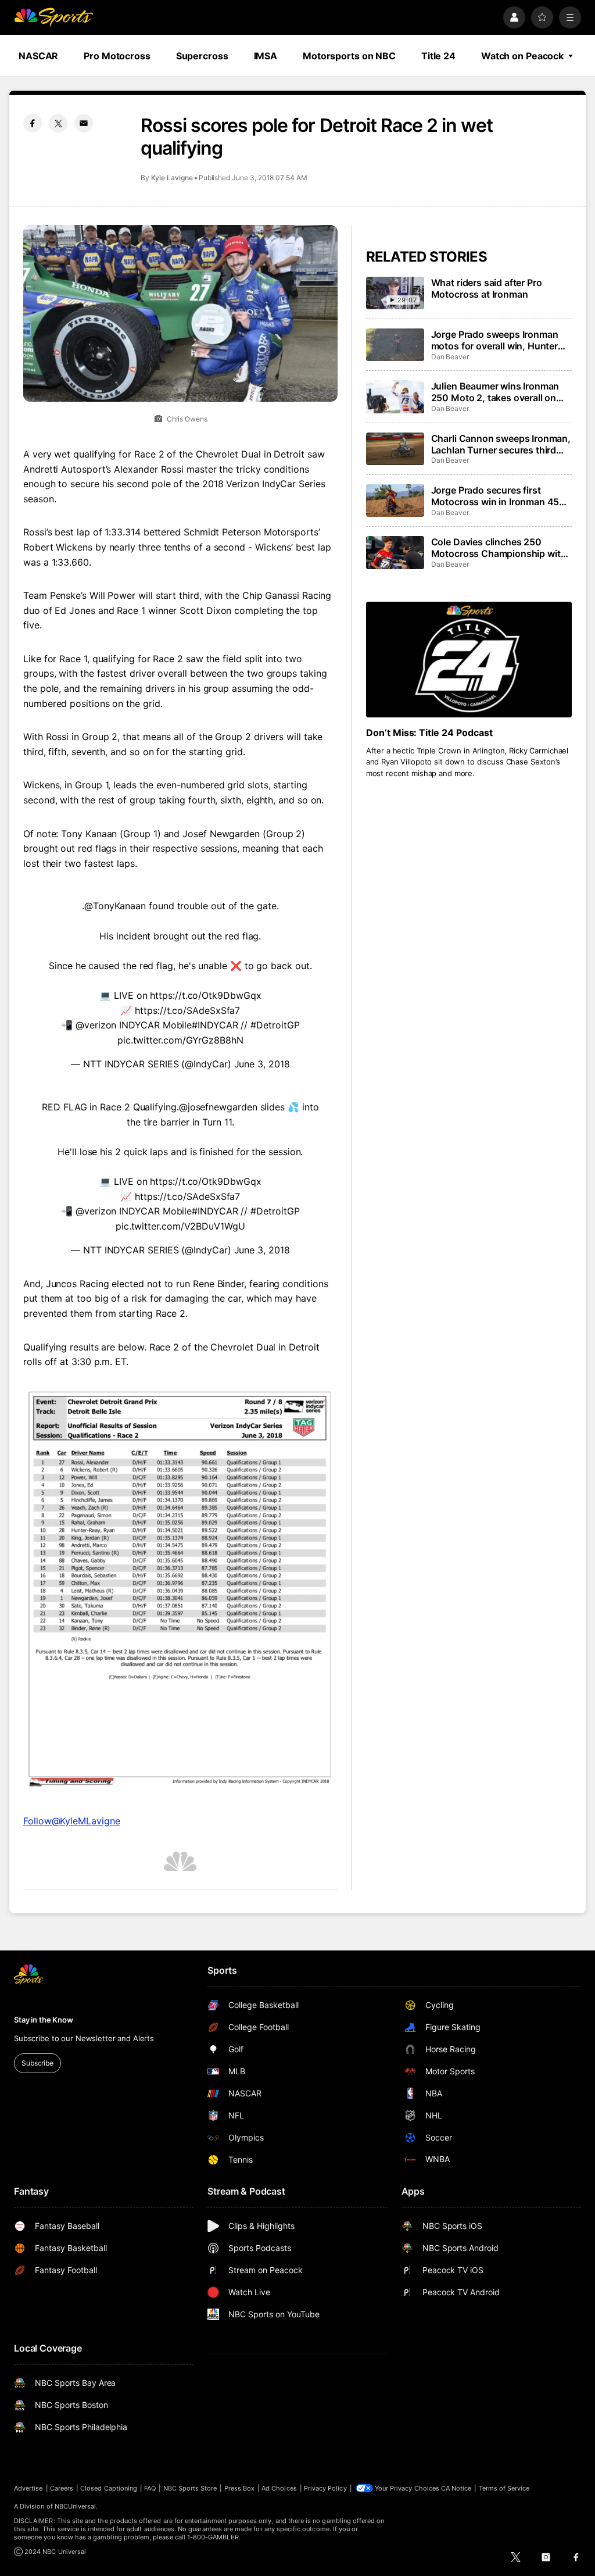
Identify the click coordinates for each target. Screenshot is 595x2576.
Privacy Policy (325, 2488)
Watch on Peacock (522, 56)
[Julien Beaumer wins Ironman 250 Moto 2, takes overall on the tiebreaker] (395, 396)
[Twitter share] (58, 123)
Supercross (202, 56)
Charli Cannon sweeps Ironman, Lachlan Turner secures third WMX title (501, 444)
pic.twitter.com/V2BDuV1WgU (180, 1226)
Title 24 (438, 56)
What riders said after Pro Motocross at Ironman (487, 288)
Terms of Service (504, 2488)
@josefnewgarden (218, 1107)
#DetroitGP (275, 1025)
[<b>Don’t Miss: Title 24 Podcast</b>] (469, 660)
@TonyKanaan (115, 906)
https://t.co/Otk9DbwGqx (205, 995)
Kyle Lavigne (172, 178)
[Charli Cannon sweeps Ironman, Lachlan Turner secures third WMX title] (395, 449)
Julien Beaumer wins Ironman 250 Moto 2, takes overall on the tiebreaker (495, 392)
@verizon (96, 1025)
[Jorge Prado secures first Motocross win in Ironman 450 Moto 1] (395, 501)
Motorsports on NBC (349, 56)
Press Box (240, 2488)
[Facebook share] (33, 123)
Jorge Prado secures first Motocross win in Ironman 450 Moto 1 (499, 496)
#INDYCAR (215, 1025)
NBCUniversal (76, 2506)
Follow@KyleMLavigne (71, 1821)
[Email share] (84, 123)
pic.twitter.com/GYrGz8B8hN (180, 1040)
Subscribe (37, 2063)
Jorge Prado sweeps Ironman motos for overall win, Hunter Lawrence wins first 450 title (495, 340)
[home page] (53, 17)
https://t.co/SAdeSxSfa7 (187, 1010)
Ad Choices (279, 2488)
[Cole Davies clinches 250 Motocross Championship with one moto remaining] (395, 552)
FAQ (150, 2488)
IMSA (266, 56)
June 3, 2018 (262, 1064)
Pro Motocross (117, 56)
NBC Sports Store (190, 2488)
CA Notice (456, 2488)
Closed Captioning (109, 2488)
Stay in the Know (44, 2020)
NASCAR (38, 56)
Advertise (28, 2488)
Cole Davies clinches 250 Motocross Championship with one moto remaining (499, 548)
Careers (62, 2488)
